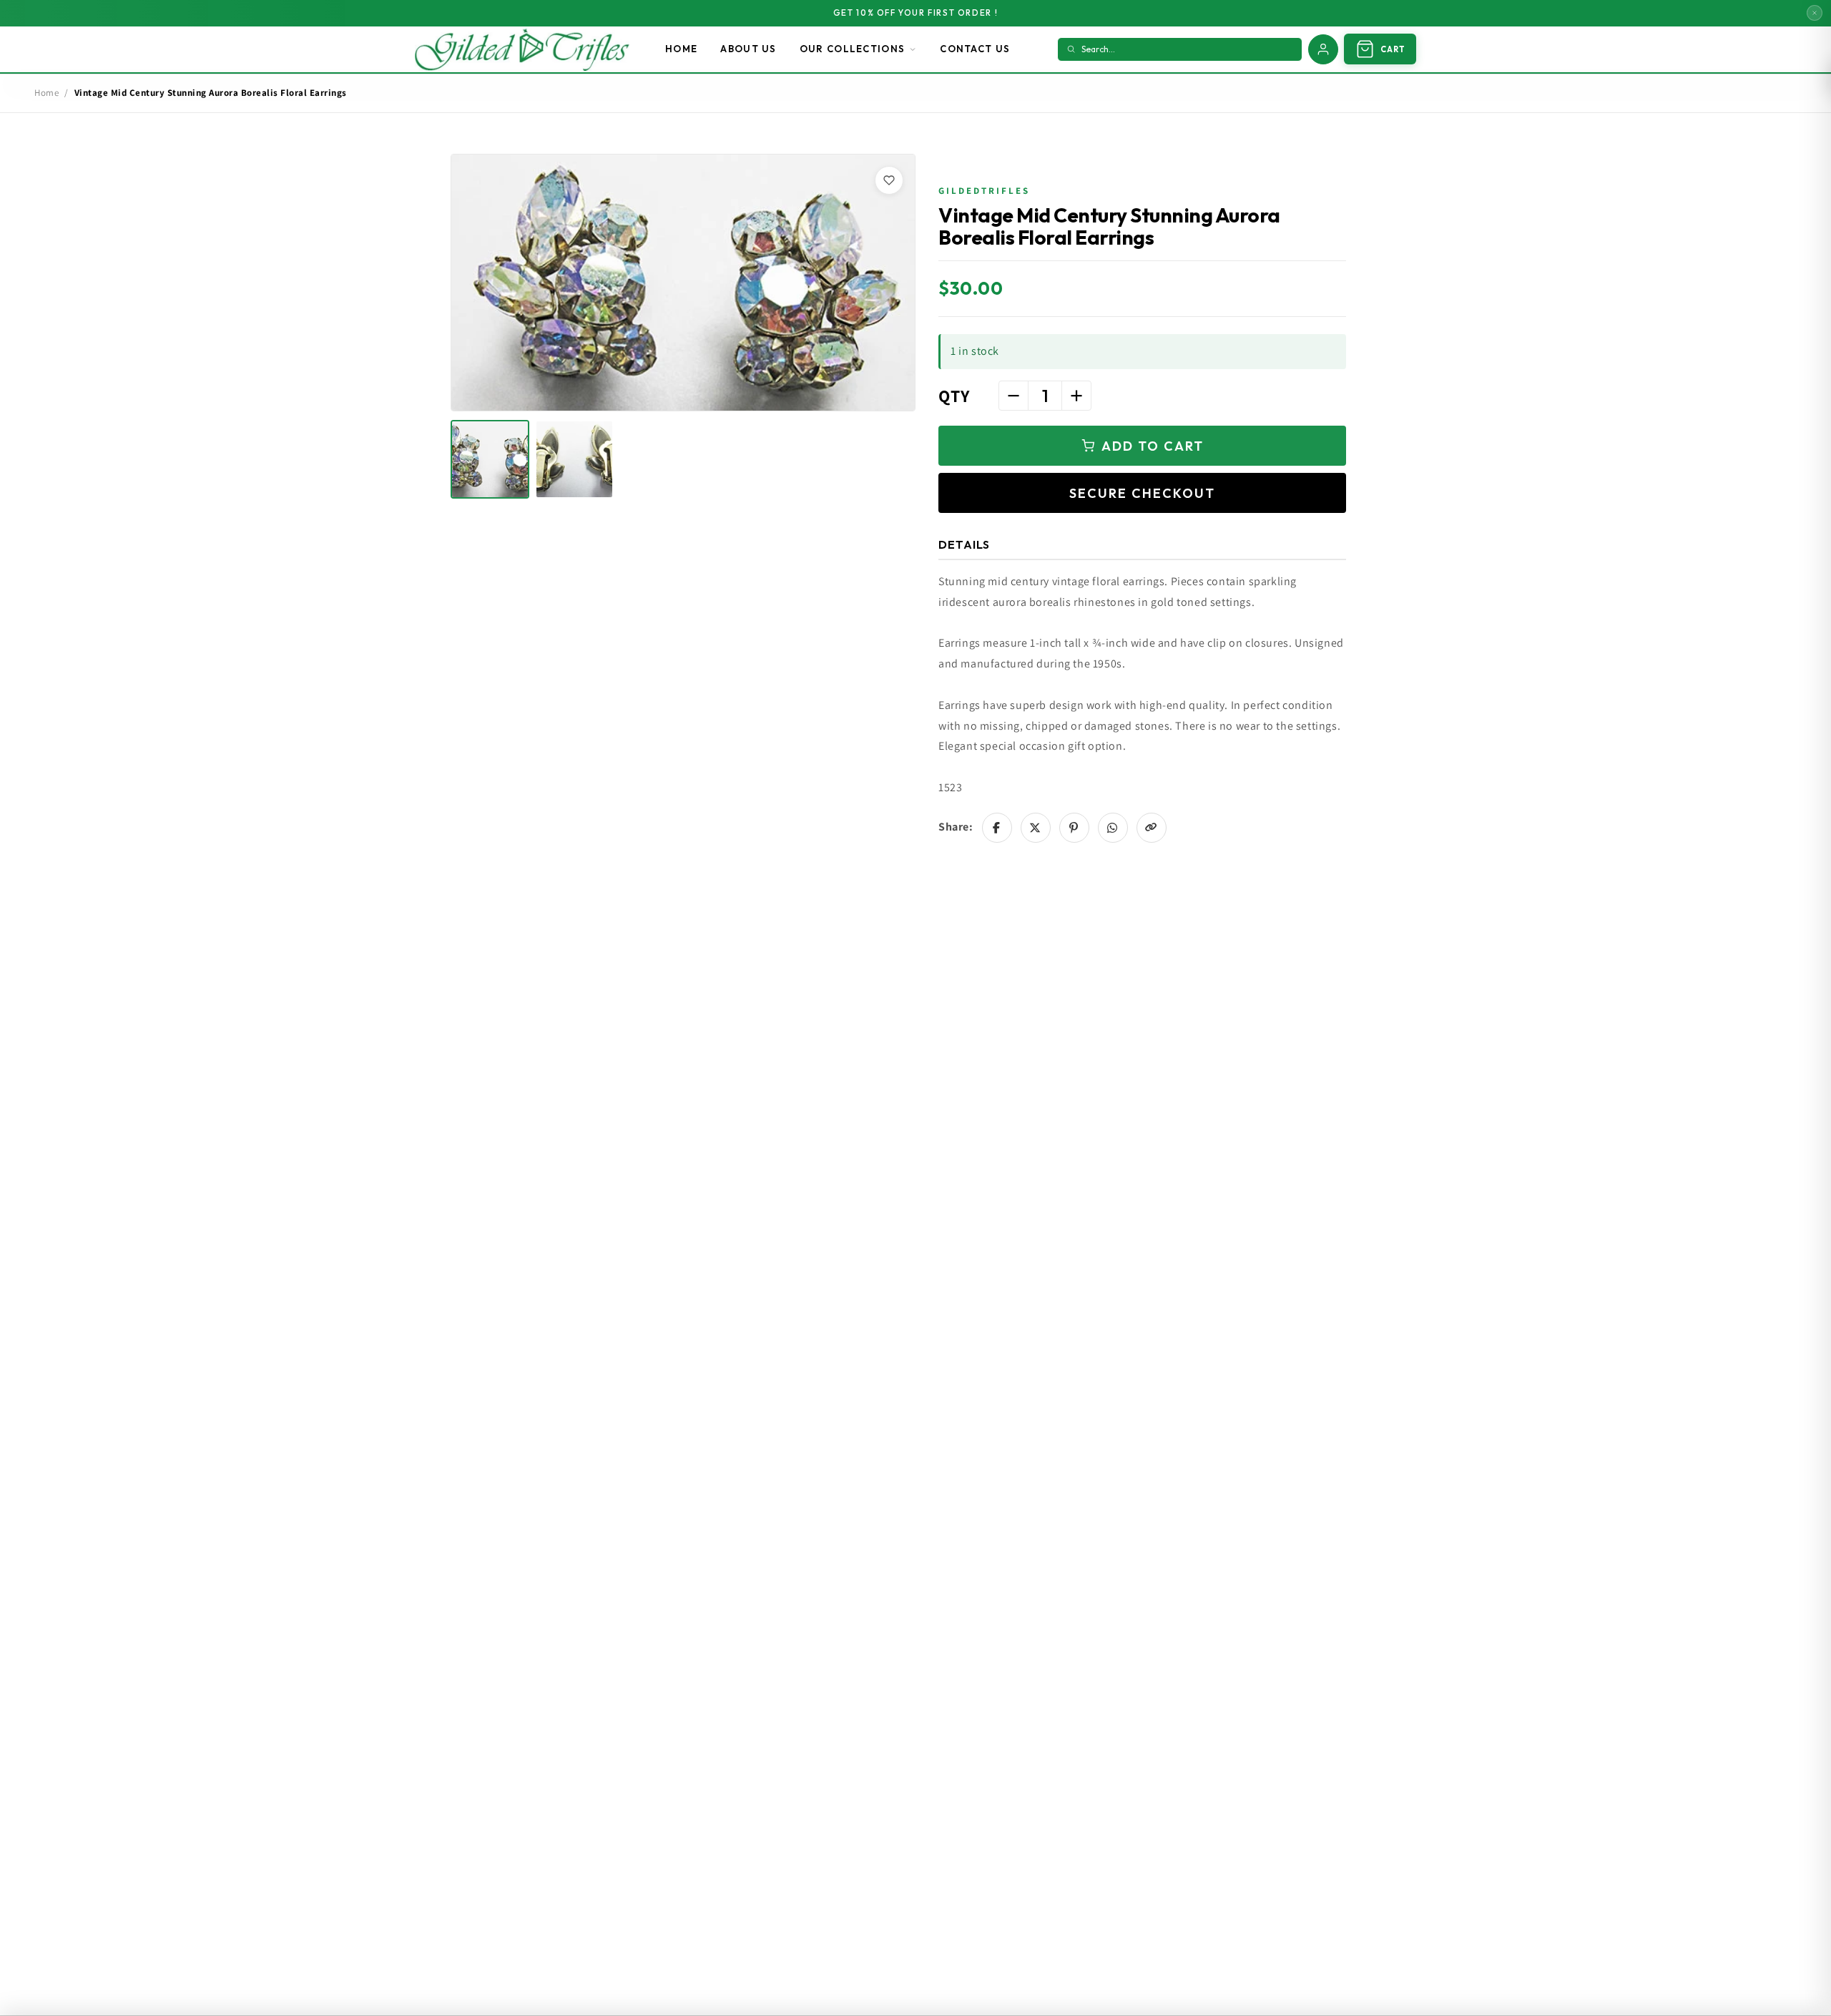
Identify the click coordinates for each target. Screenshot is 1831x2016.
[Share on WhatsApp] (1113, 828)
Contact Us (975, 49)
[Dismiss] (1815, 13)
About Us (748, 49)
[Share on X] (1036, 828)
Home (681, 49)
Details (964, 544)
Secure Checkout (1142, 493)
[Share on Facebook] (997, 828)
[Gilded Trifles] (522, 49)
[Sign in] (1323, 49)
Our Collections (853, 49)
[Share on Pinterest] (1074, 828)
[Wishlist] (889, 180)
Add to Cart (1153, 446)
